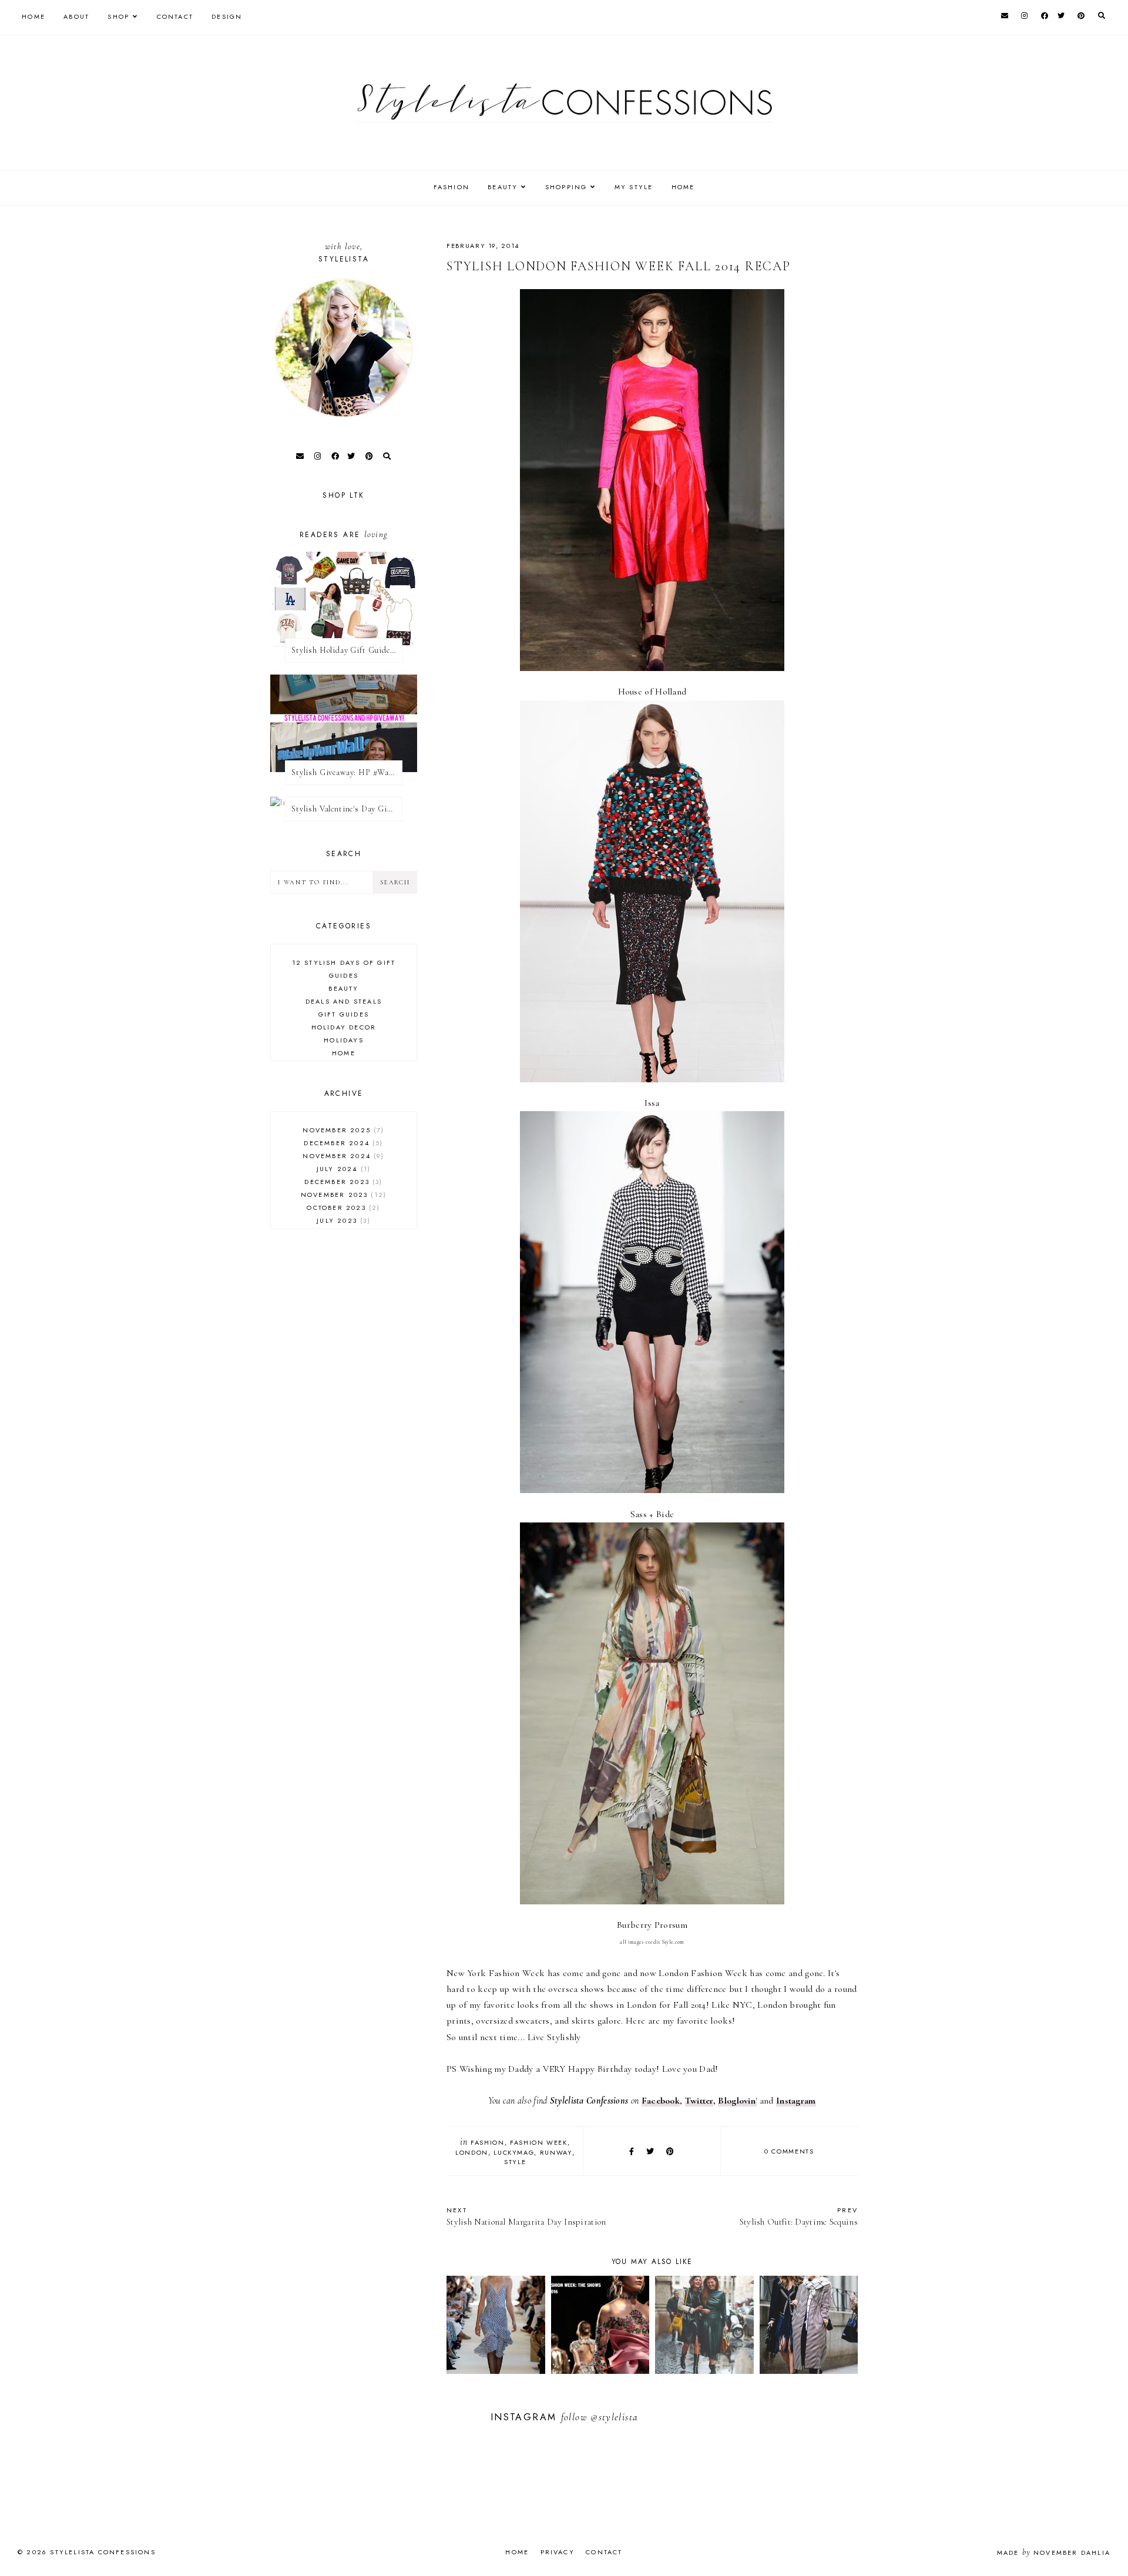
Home (33, 16)
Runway (556, 2152)
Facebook (661, 2101)
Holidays (344, 1040)
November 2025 (342, 1130)
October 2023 (342, 1207)
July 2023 (342, 1220)
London (472, 2152)
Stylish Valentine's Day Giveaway (347, 809)
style (515, 2162)
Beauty (343, 988)
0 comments (789, 2151)
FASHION (451, 187)
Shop (118, 16)
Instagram (796, 2101)
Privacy (558, 2552)
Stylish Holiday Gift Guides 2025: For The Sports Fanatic (347, 650)
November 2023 (342, 1195)
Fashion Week (539, 2142)
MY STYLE (634, 187)
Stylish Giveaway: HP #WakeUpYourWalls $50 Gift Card (347, 772)
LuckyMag (514, 2152)
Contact (175, 16)
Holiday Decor (344, 1027)
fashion (488, 2142)
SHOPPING (566, 187)
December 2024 (342, 1143)
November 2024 (342, 1156)
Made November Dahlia (1054, 2552)
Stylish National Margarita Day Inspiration (526, 2216)
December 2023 (342, 1182)
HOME (683, 187)
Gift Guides (344, 1014)
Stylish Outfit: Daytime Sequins (799, 2216)
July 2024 (342, 1169)
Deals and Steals (344, 1001)
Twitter (699, 2101)
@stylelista (614, 2417)
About (76, 16)
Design (227, 16)
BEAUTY (503, 187)
